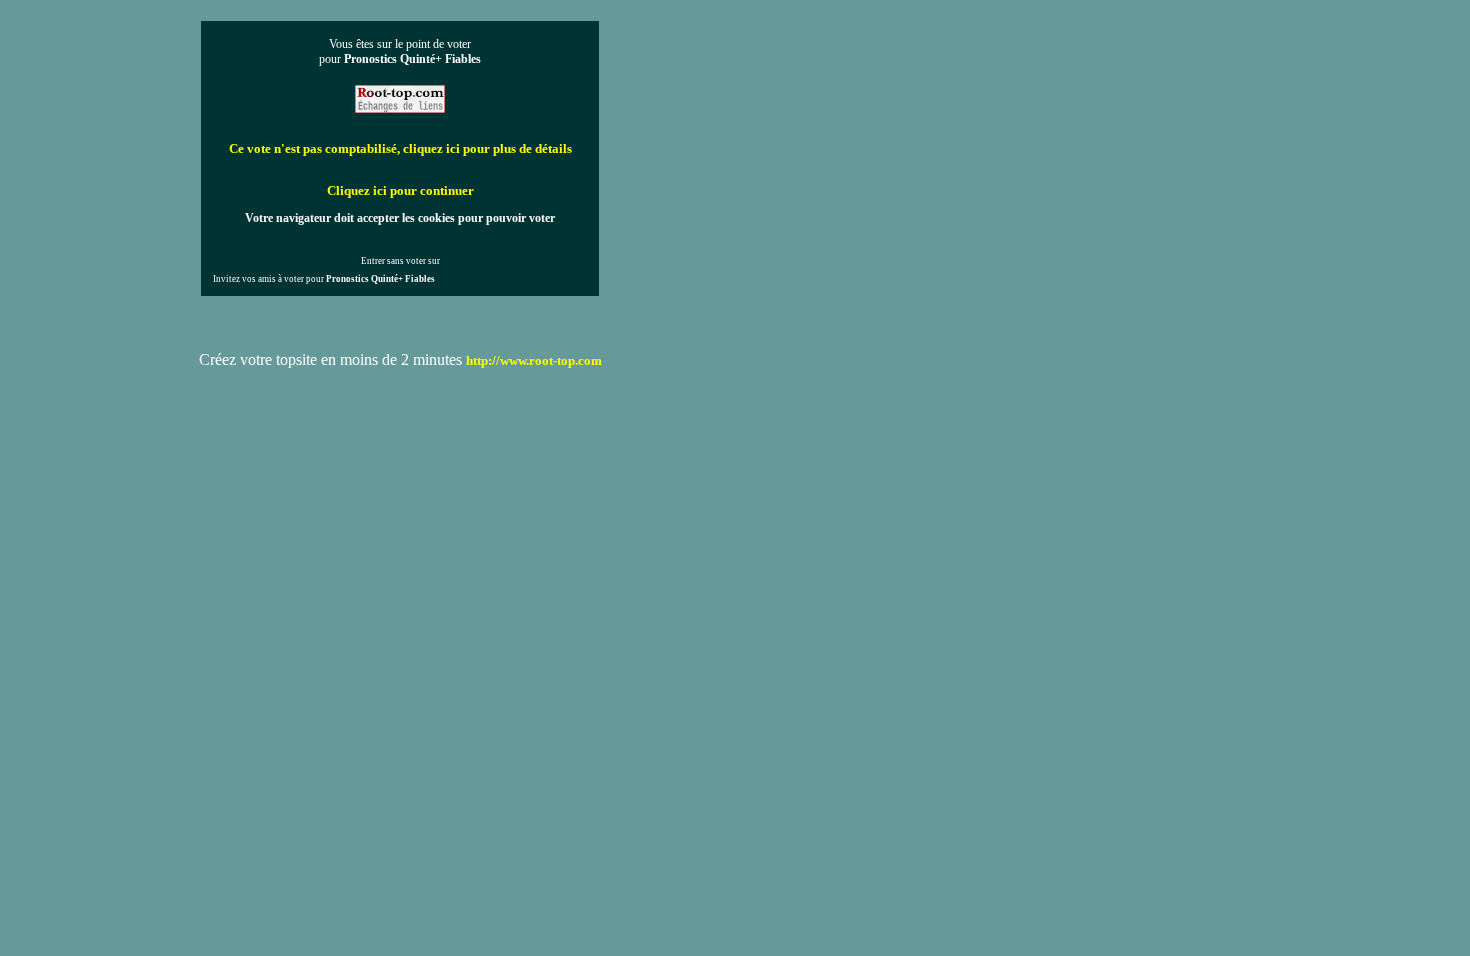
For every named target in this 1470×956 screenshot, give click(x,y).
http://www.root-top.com (534, 360)
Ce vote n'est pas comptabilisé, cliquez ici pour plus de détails (400, 148)
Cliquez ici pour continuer (400, 190)
